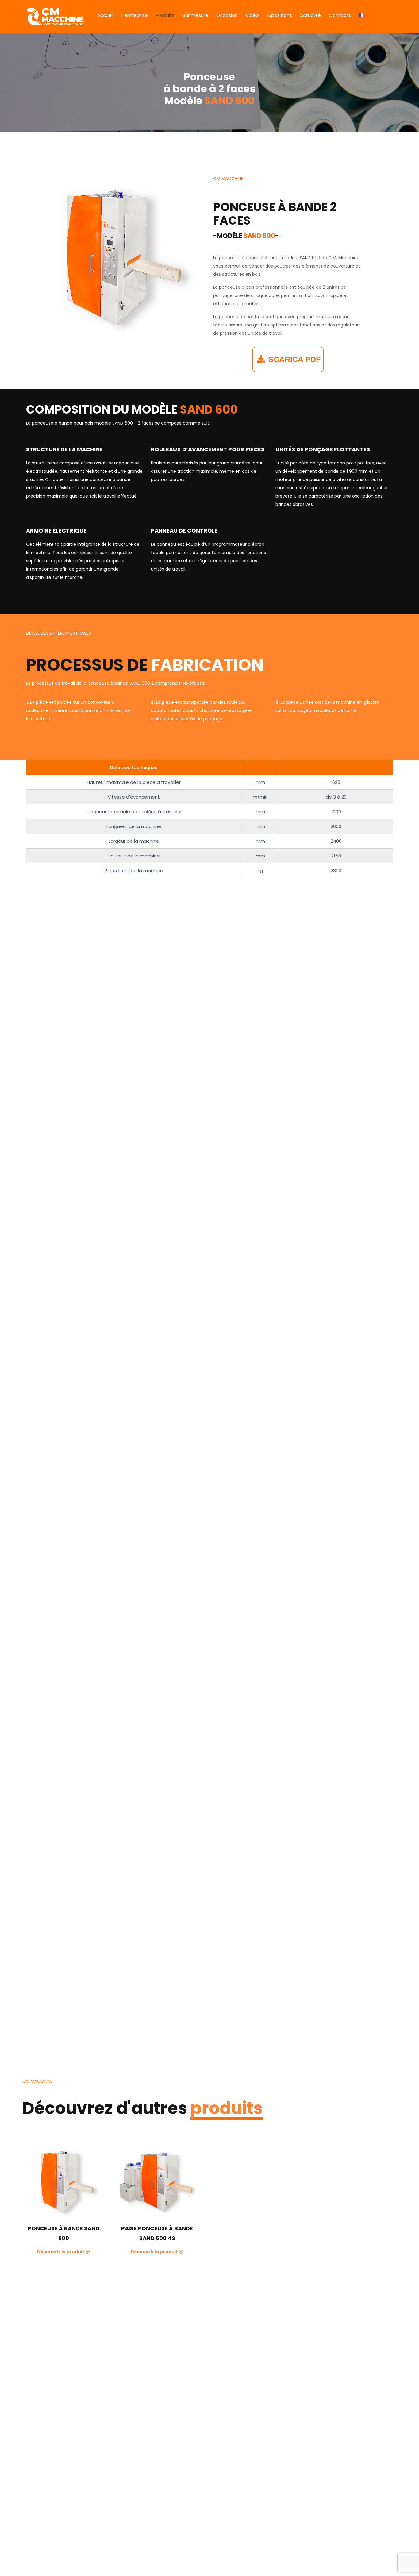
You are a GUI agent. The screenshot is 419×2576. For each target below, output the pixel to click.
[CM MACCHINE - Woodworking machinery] (55, 17)
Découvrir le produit (61, 2252)
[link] (116, 258)
